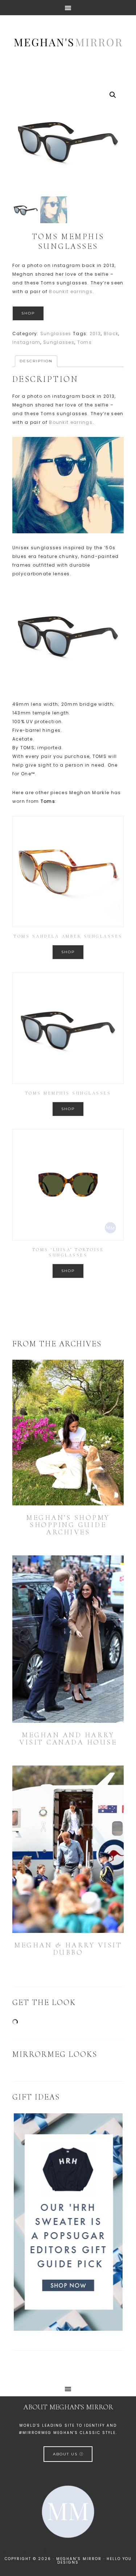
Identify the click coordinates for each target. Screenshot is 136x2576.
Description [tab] (36, 361)
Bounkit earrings (71, 291)
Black (111, 334)
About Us (66, 2454)
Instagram (26, 342)
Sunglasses (56, 334)
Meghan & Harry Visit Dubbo (68, 1949)
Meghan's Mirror (68, 42)
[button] (113, 95)
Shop (28, 313)
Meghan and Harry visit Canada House (68, 1739)
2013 (95, 334)
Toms (85, 342)
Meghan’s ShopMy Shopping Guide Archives (68, 1525)
